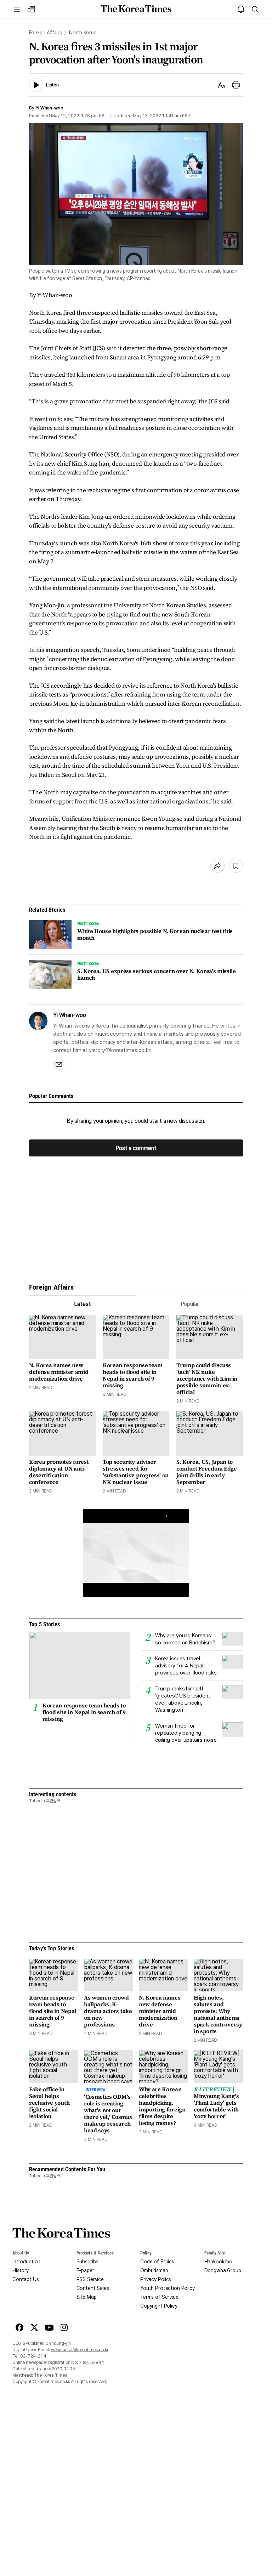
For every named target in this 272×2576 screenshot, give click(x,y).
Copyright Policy (159, 2306)
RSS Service (90, 2279)
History (21, 2270)
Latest (82, 1304)
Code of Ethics (157, 2262)
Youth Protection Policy (168, 2288)
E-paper (85, 2270)
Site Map (87, 2297)
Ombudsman (154, 2270)
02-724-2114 (33, 2356)
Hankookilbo (218, 2262)
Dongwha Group (223, 2270)
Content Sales (93, 2288)
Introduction (26, 2262)
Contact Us (26, 2279)
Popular (190, 1304)
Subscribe (88, 2262)
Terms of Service (159, 2297)
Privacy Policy (156, 2279)
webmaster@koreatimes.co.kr (80, 2350)
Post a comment (136, 1148)
